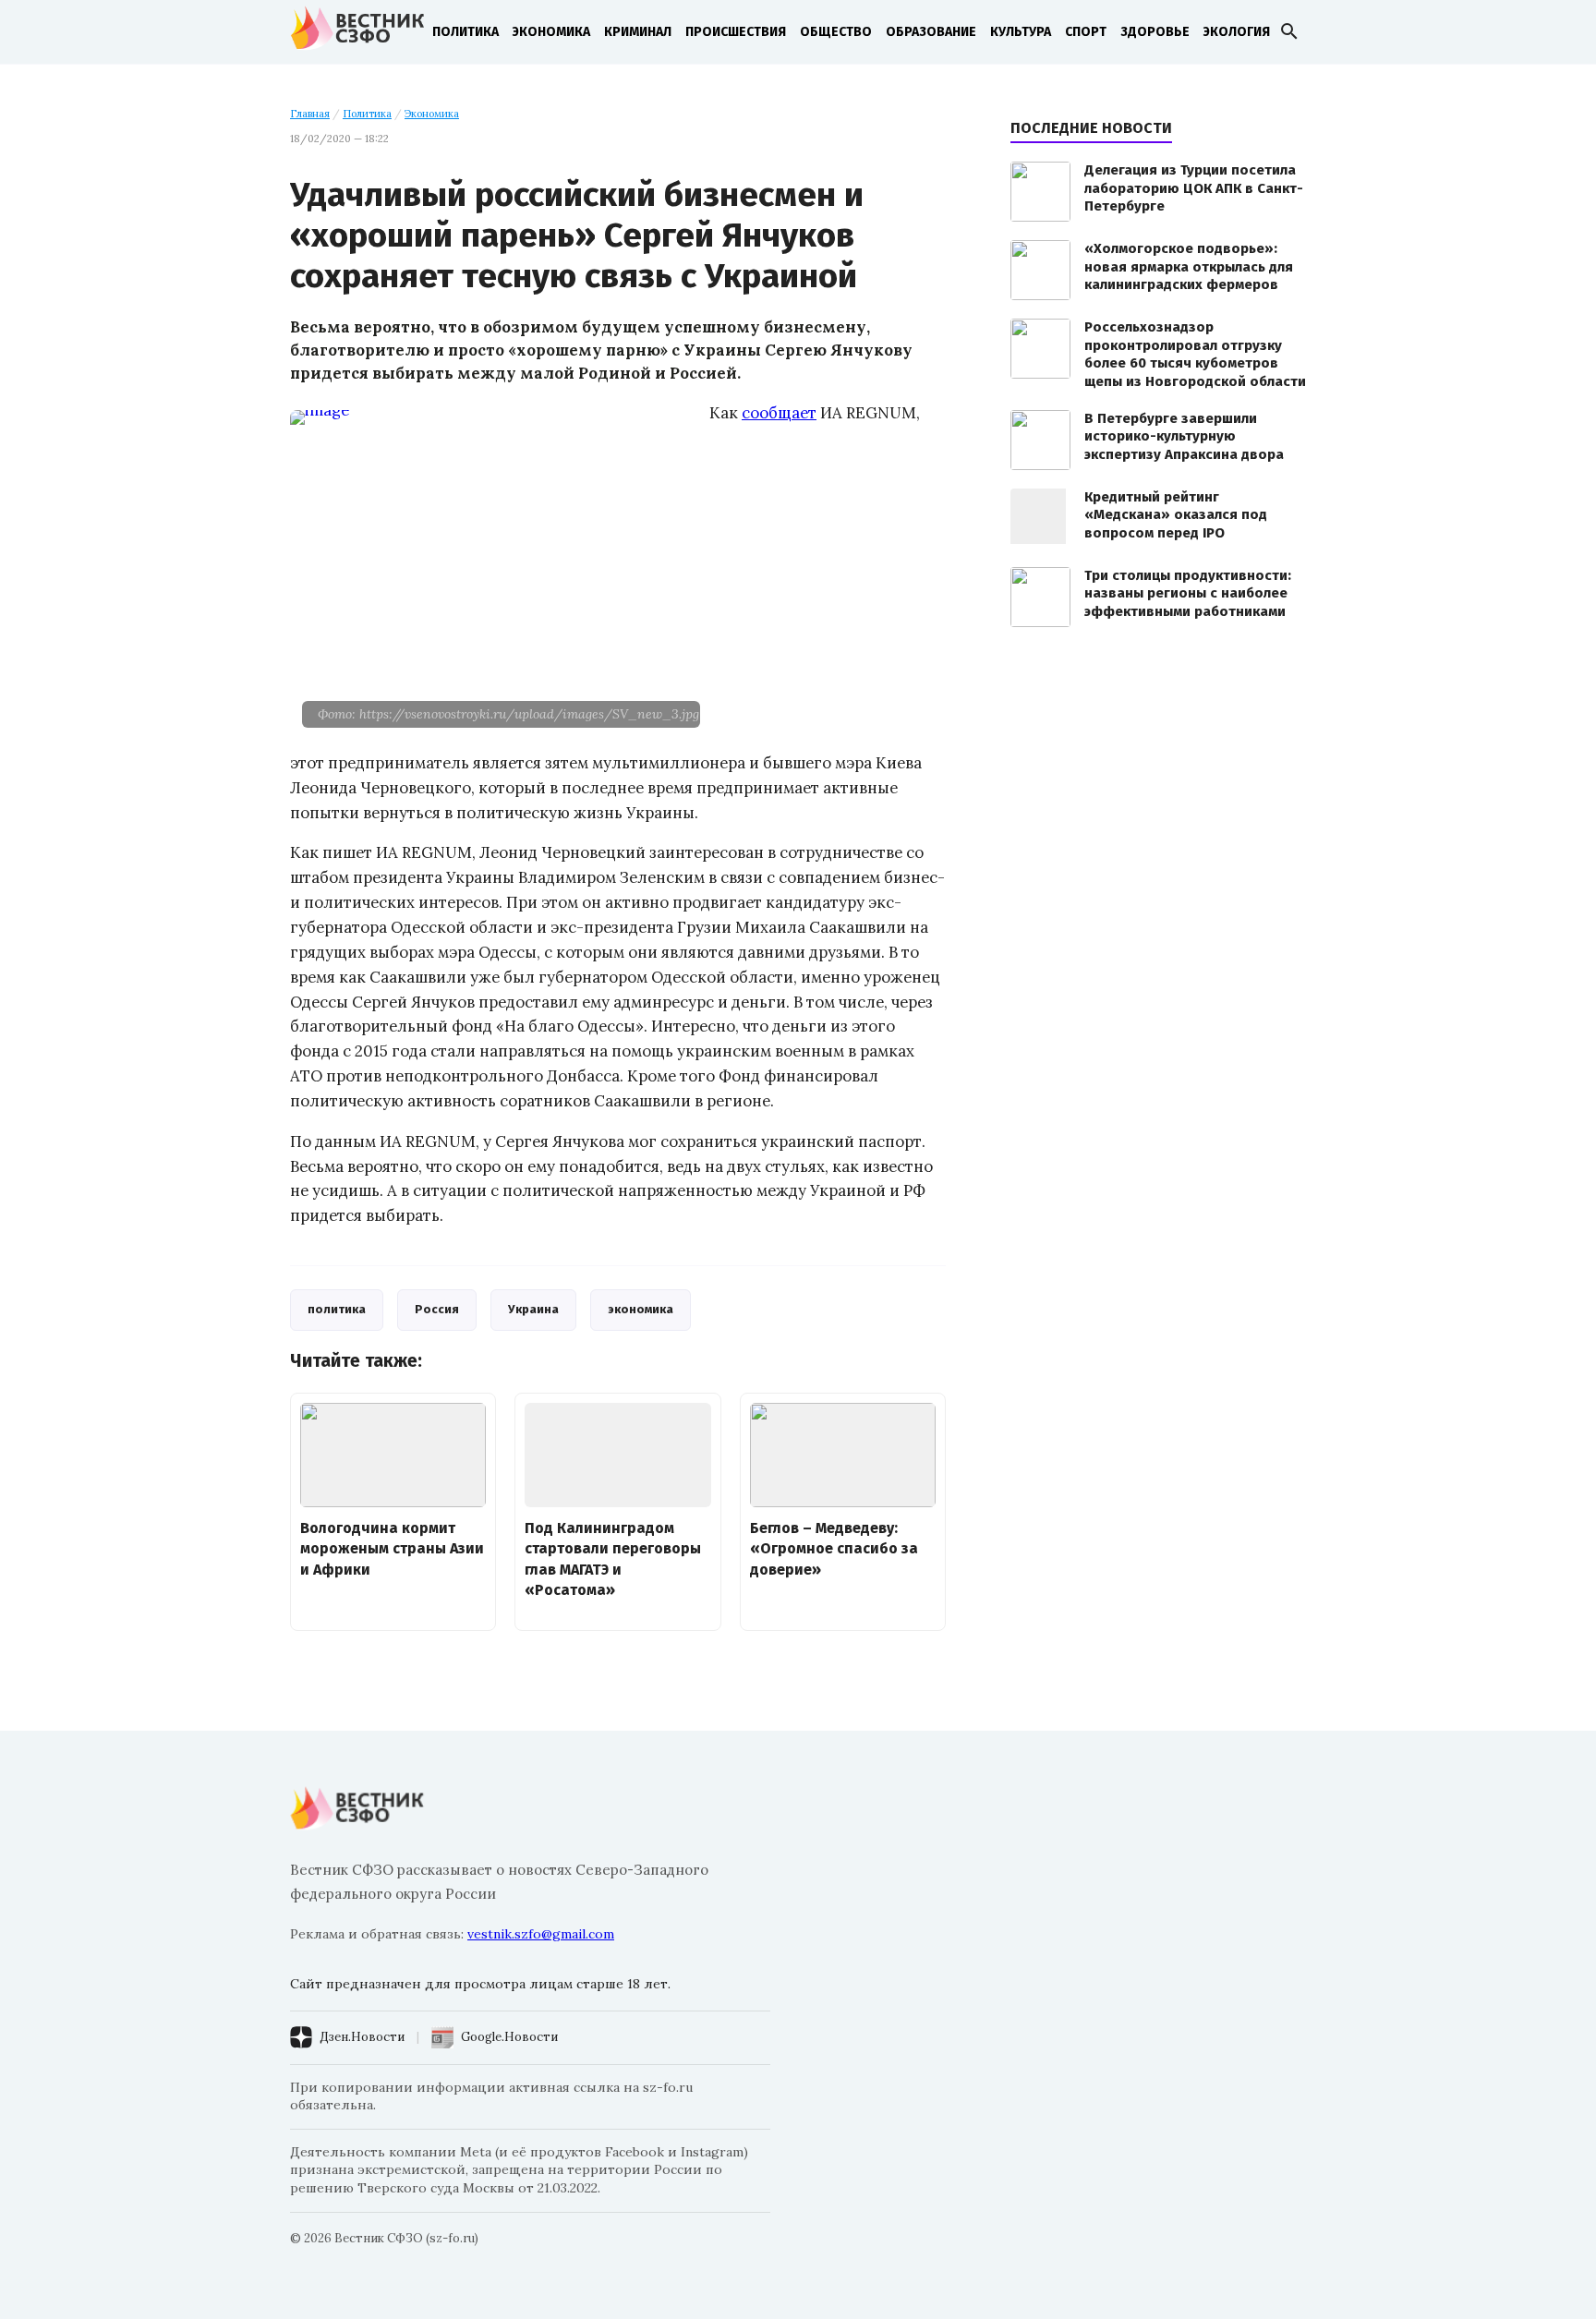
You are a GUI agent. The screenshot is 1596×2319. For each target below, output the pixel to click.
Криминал (638, 32)
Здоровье (1155, 32)
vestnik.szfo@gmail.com (541, 1934)
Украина (533, 1309)
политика (337, 1309)
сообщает (779, 413)
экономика (641, 1309)
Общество (836, 32)
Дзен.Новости (362, 2037)
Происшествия (736, 32)
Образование (931, 32)
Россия (437, 1309)
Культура (1021, 32)
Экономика (551, 32)
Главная (310, 114)
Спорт (1086, 32)
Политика (465, 32)
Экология (1237, 32)
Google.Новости (509, 2037)
